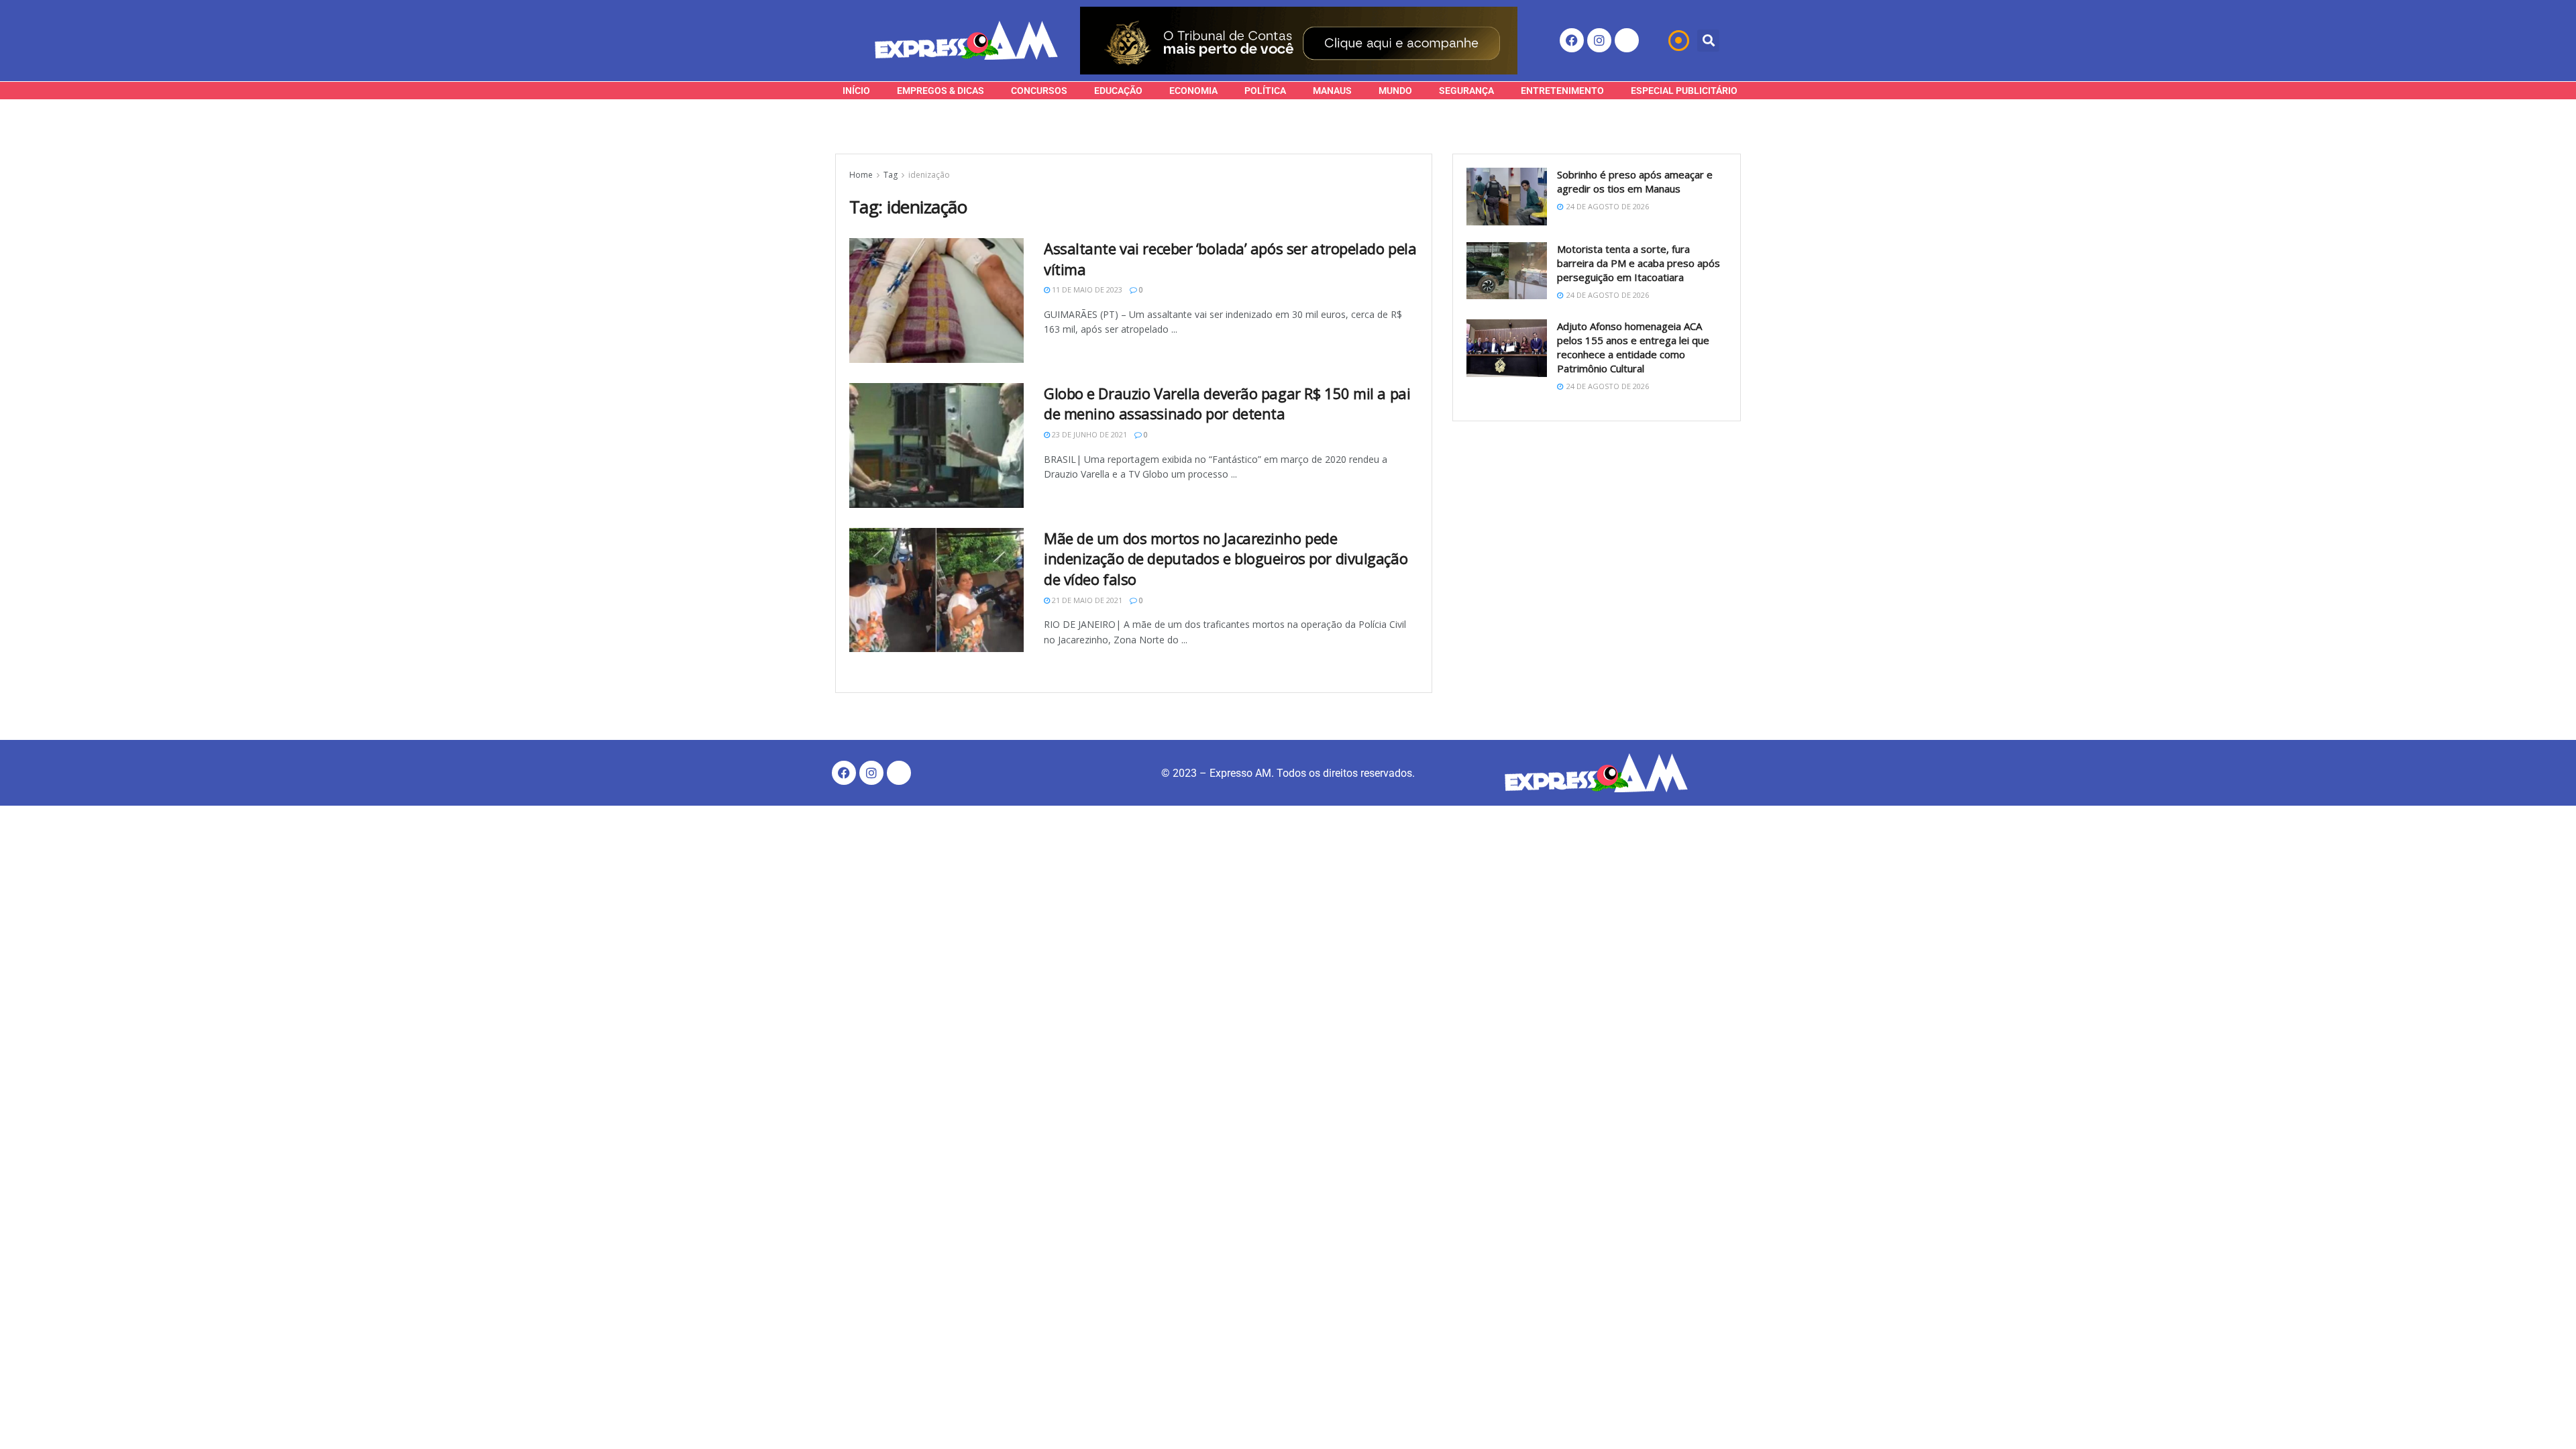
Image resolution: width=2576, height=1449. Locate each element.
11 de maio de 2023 (1086, 289)
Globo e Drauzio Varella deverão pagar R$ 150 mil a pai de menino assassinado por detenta (1227, 404)
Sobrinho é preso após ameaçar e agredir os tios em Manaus (1635, 181)
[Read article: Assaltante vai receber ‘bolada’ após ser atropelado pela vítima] (936, 301)
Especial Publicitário (1684, 91)
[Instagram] (1599, 40)
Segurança (1466, 91)
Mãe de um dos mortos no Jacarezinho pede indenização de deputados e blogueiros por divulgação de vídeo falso (1226, 559)
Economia (1193, 91)
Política (1265, 91)
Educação (1118, 91)
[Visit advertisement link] (1299, 41)
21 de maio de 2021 (1086, 600)
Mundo (1395, 91)
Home (861, 175)
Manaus (1332, 91)
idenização (929, 175)
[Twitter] (1627, 40)
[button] (1708, 41)
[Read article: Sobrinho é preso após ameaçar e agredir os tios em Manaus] (1507, 197)
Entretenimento (1562, 91)
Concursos (1039, 91)
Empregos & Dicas (941, 91)
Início (856, 91)
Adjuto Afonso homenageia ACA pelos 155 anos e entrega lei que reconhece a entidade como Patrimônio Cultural (1633, 347)
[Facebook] (1572, 40)
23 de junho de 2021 (1088, 434)
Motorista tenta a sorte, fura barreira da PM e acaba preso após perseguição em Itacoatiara (1639, 263)
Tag (891, 175)
